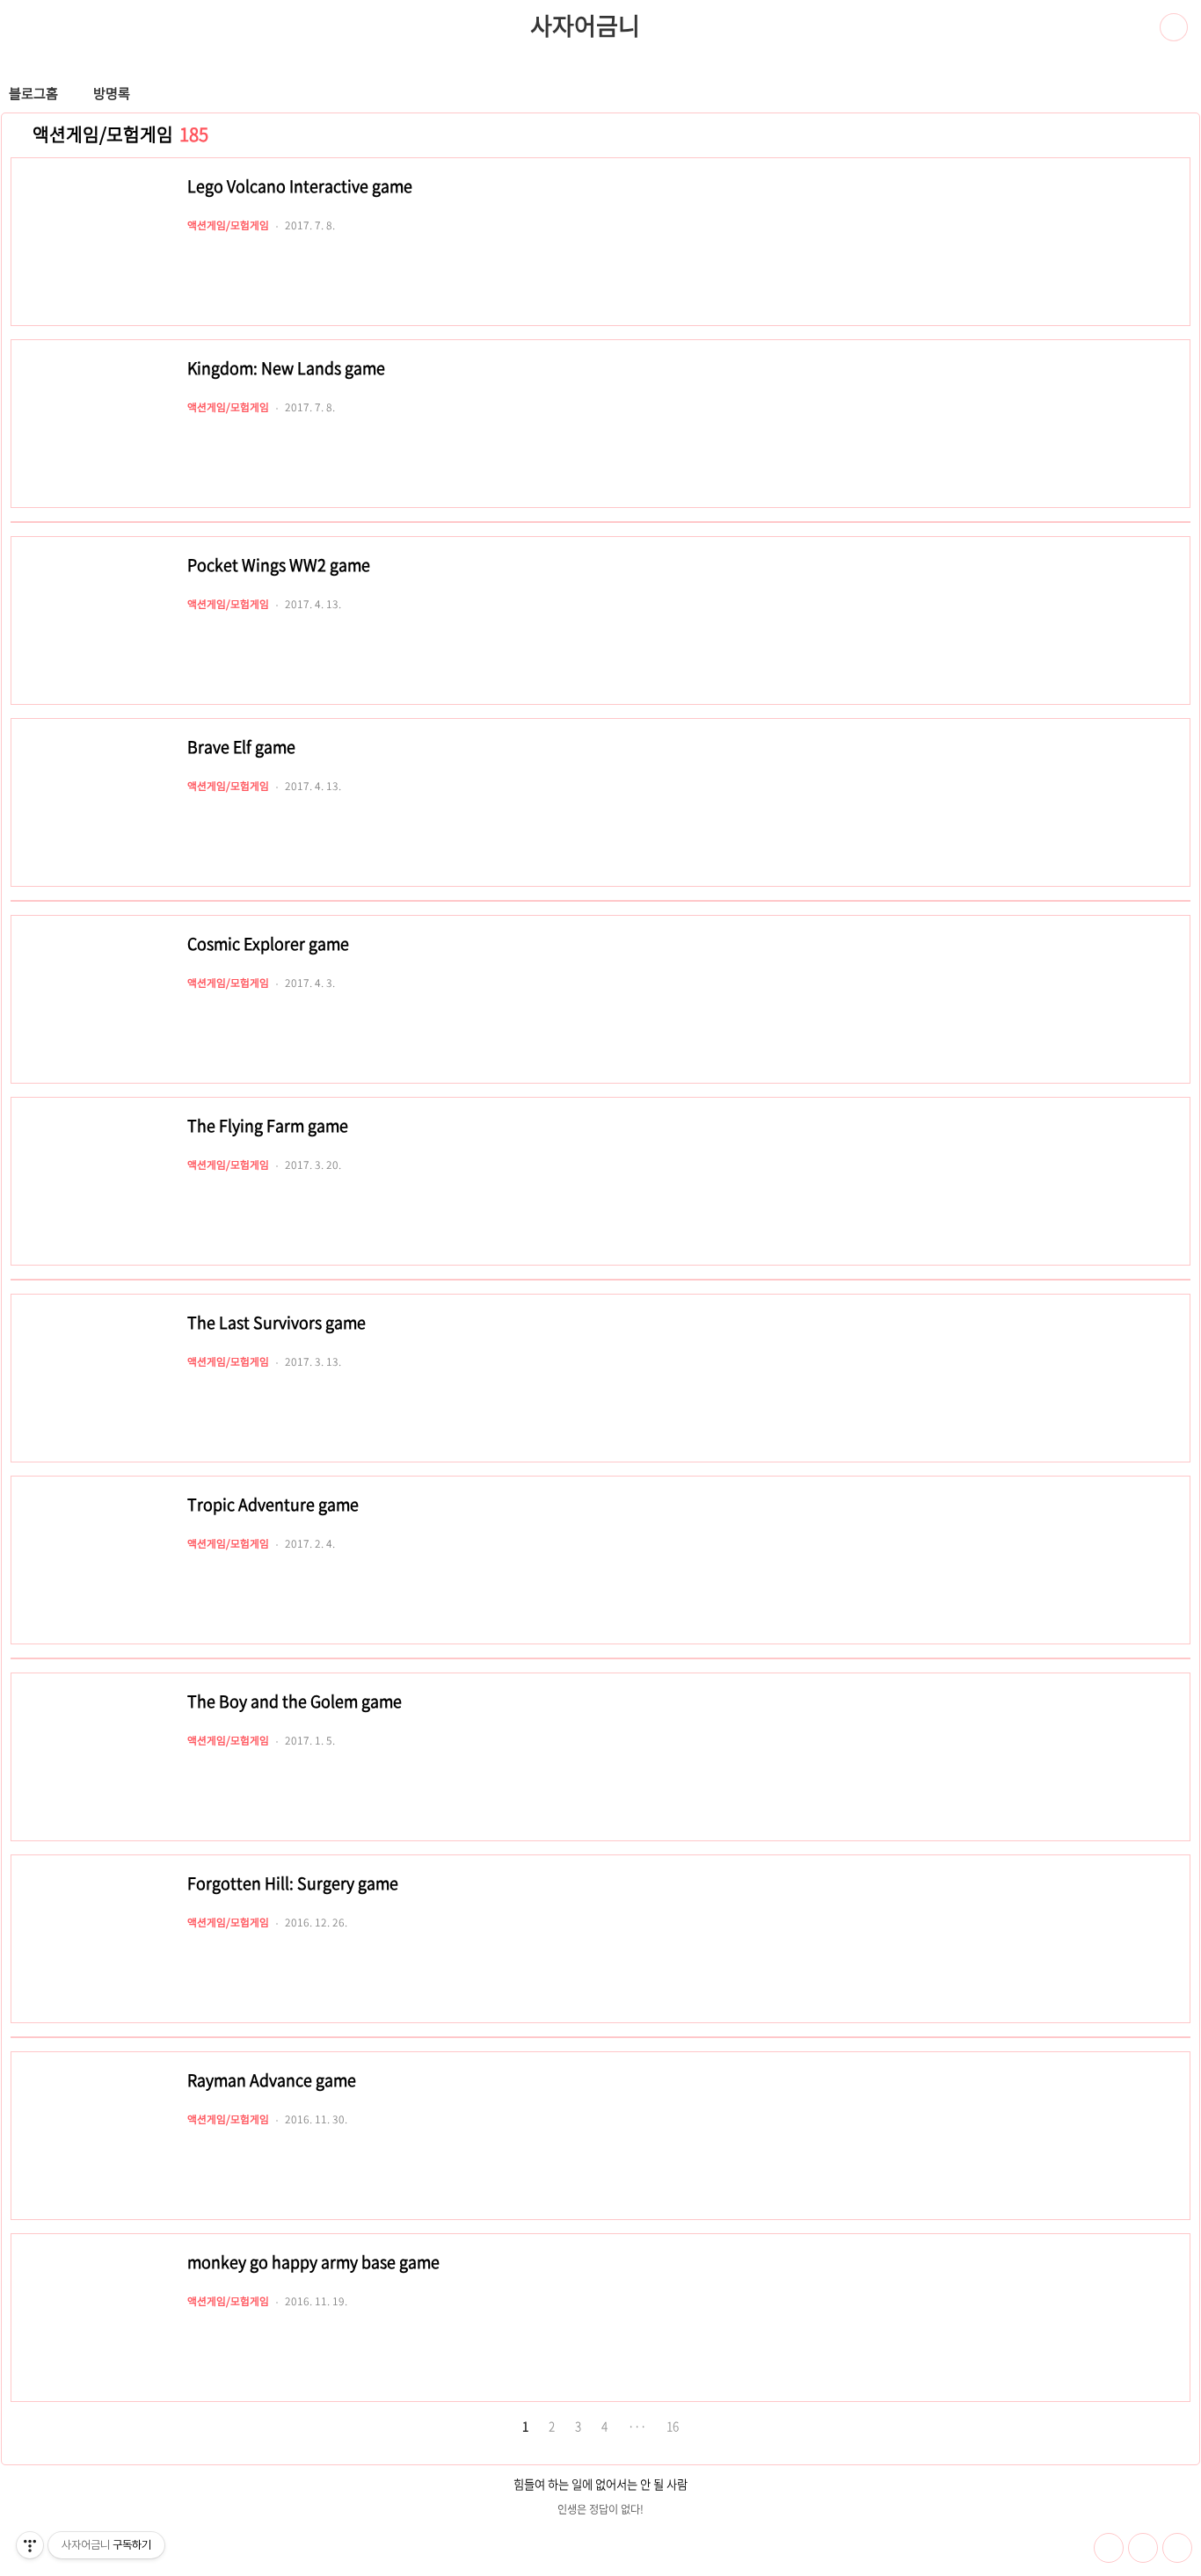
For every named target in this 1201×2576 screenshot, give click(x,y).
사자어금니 (585, 25)
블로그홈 (33, 93)
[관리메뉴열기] (30, 2545)
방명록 (112, 93)
